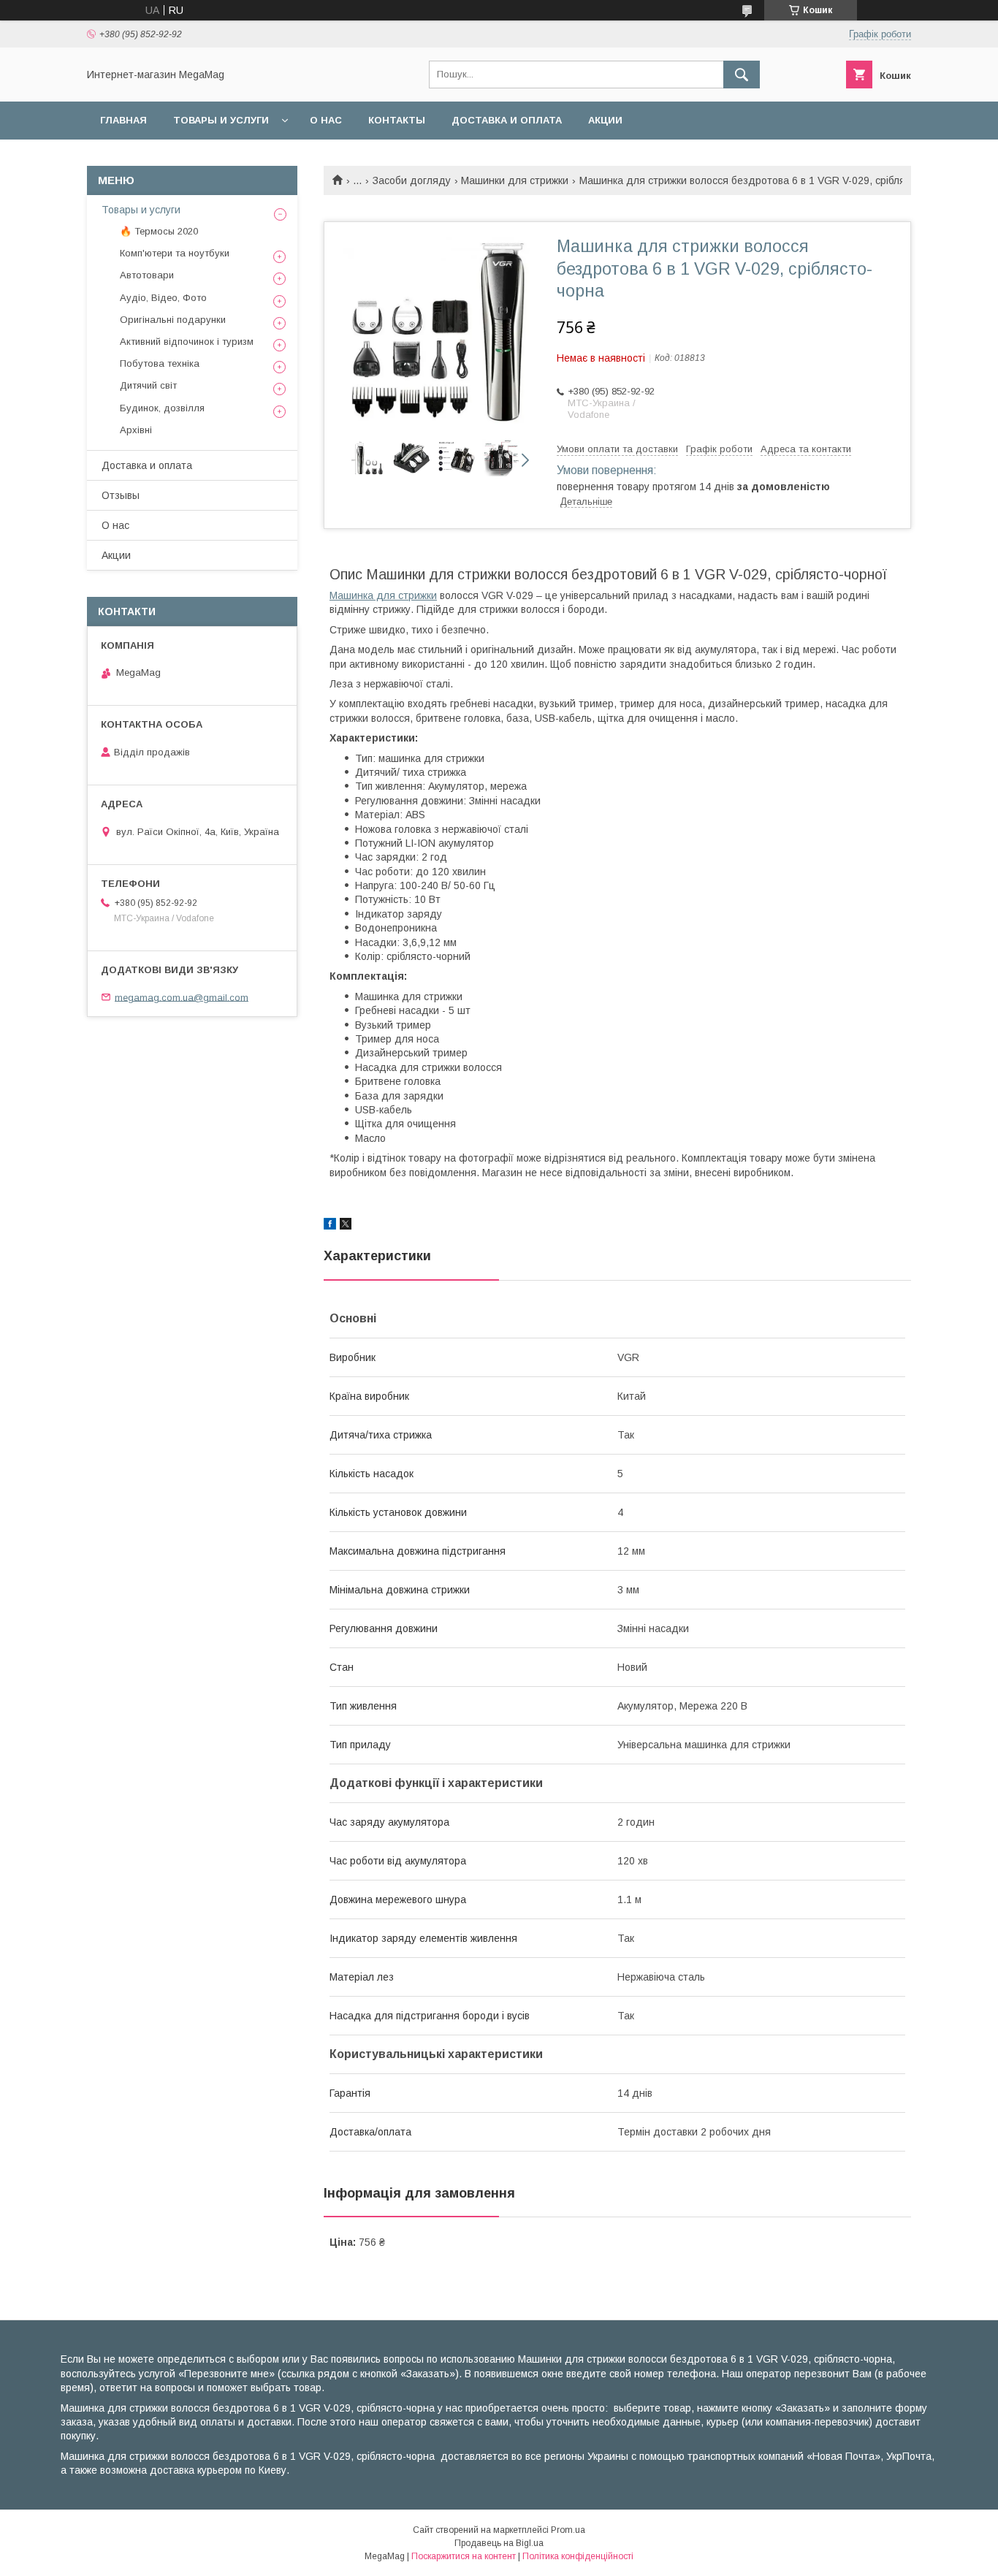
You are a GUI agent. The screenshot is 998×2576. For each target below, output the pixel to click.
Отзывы (121, 495)
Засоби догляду (412, 180)
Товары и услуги (221, 120)
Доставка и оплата (507, 120)
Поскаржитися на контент (464, 2556)
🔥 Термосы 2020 (159, 231)
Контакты (397, 120)
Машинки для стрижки (515, 180)
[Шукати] (742, 75)
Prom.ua (568, 2530)
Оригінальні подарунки (173, 320)
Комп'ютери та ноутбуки (175, 253)
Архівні (136, 430)
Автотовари (147, 275)
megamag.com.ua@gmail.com (182, 997)
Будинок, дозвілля (162, 408)
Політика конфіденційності (578, 2556)
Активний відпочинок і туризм (187, 342)
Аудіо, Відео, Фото (163, 298)
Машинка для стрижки (383, 595)
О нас (326, 120)
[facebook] (330, 1226)
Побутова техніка (160, 363)
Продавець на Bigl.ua (499, 2543)
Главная (123, 120)
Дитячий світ (148, 385)
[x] (346, 1226)
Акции (605, 120)
